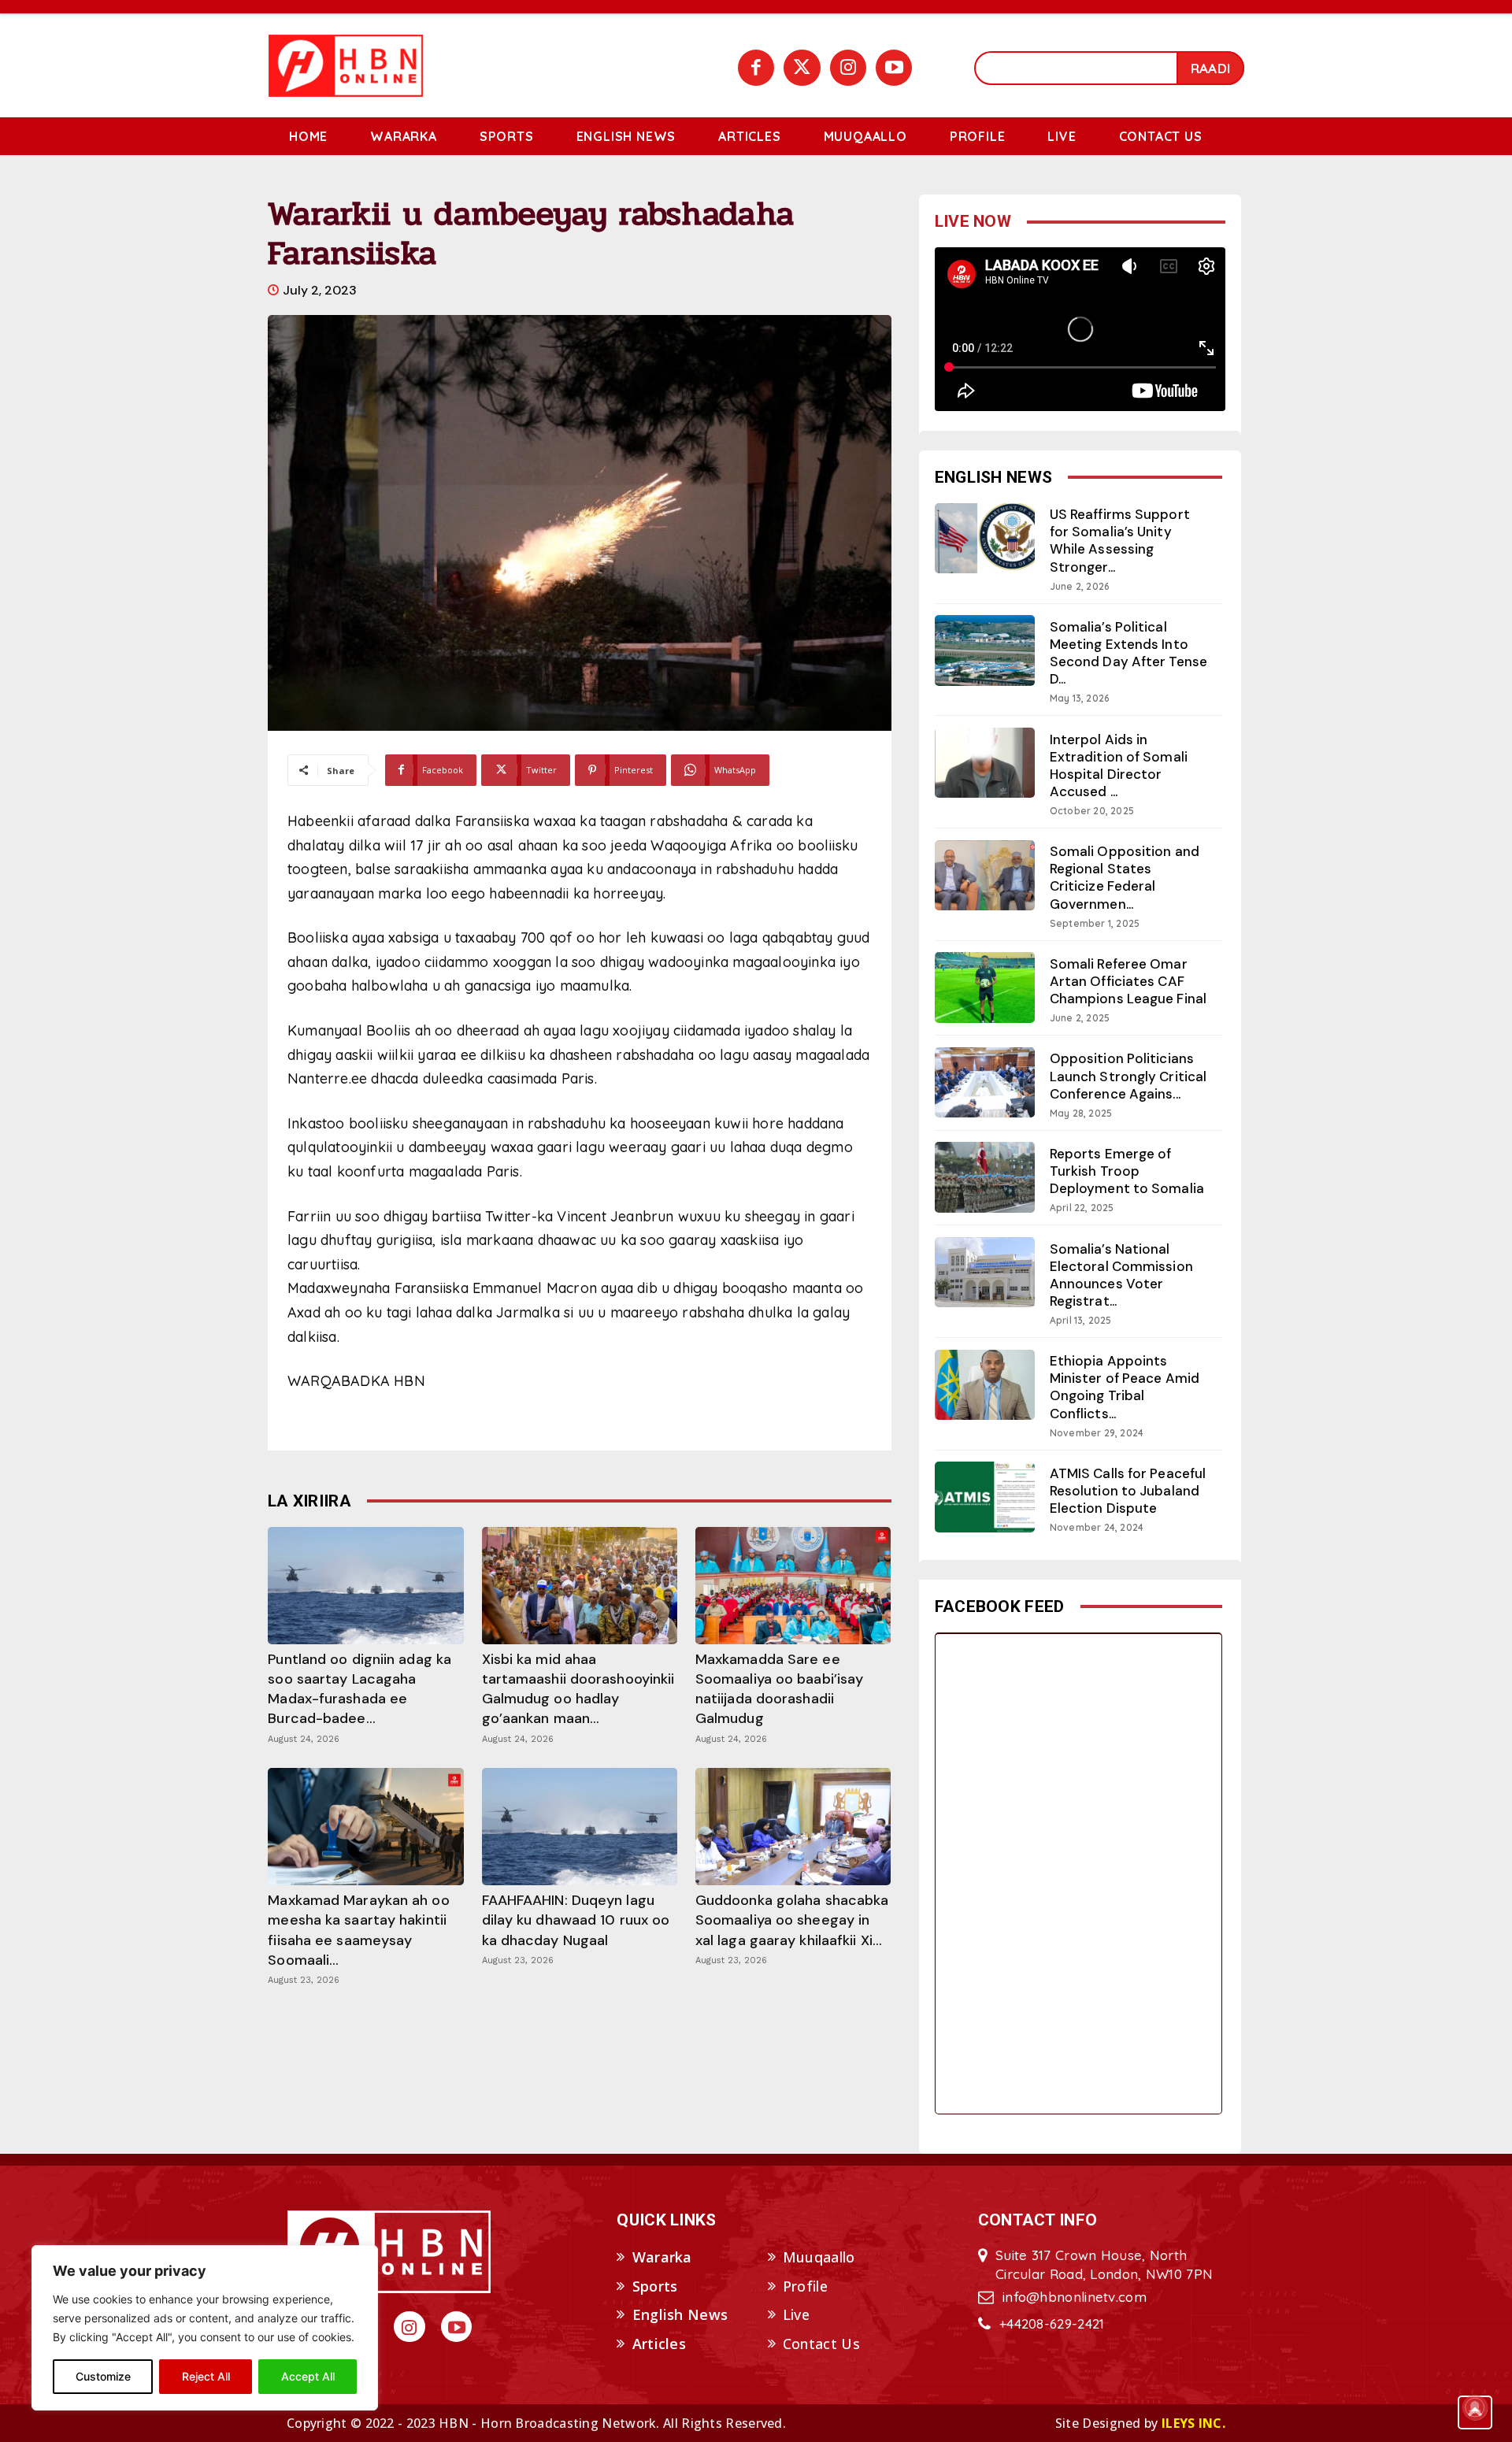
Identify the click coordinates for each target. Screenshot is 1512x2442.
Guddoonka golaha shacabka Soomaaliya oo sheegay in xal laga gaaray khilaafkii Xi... (792, 1920)
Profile (805, 2286)
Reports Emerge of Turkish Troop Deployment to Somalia (1127, 1171)
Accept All (308, 2376)
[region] (205, 2328)
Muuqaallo (819, 2257)
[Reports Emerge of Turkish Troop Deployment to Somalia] (985, 1177)
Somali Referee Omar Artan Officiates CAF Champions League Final (1128, 981)
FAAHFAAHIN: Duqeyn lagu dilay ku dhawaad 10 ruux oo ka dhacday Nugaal (576, 1920)
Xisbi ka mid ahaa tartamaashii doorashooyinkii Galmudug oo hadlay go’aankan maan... (578, 1689)
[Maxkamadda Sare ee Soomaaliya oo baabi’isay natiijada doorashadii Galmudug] (793, 1586)
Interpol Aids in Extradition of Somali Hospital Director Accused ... (1119, 765)
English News (680, 2314)
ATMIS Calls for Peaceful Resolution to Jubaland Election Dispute (1128, 1491)
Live (796, 2314)
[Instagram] (848, 68)
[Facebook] (756, 68)
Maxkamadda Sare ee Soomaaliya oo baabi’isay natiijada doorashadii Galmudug (779, 1689)
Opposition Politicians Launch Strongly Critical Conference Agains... (1128, 1076)
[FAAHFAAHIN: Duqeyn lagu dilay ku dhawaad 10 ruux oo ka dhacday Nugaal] (580, 1827)
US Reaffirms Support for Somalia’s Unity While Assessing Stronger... (1120, 540)
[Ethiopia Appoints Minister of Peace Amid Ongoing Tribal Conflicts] (985, 1385)
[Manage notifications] (1475, 2407)
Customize (103, 2376)
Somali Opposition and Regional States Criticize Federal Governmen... (1125, 877)
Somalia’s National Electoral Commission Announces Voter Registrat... (1121, 1275)
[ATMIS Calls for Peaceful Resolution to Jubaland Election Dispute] (985, 1497)
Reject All (206, 2376)
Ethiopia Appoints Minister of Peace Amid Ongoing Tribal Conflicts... (1125, 1387)
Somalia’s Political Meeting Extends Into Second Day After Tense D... (1128, 653)
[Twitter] (802, 68)
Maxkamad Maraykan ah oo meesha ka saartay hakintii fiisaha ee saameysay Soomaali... (358, 1930)
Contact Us (821, 2344)
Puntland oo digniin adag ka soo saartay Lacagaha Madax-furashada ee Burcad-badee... (359, 1689)
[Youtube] (894, 68)
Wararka (662, 2257)
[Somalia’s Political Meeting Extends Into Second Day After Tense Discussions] (985, 650)
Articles (659, 2344)
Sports (655, 2286)
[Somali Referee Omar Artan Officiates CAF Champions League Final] (985, 987)
